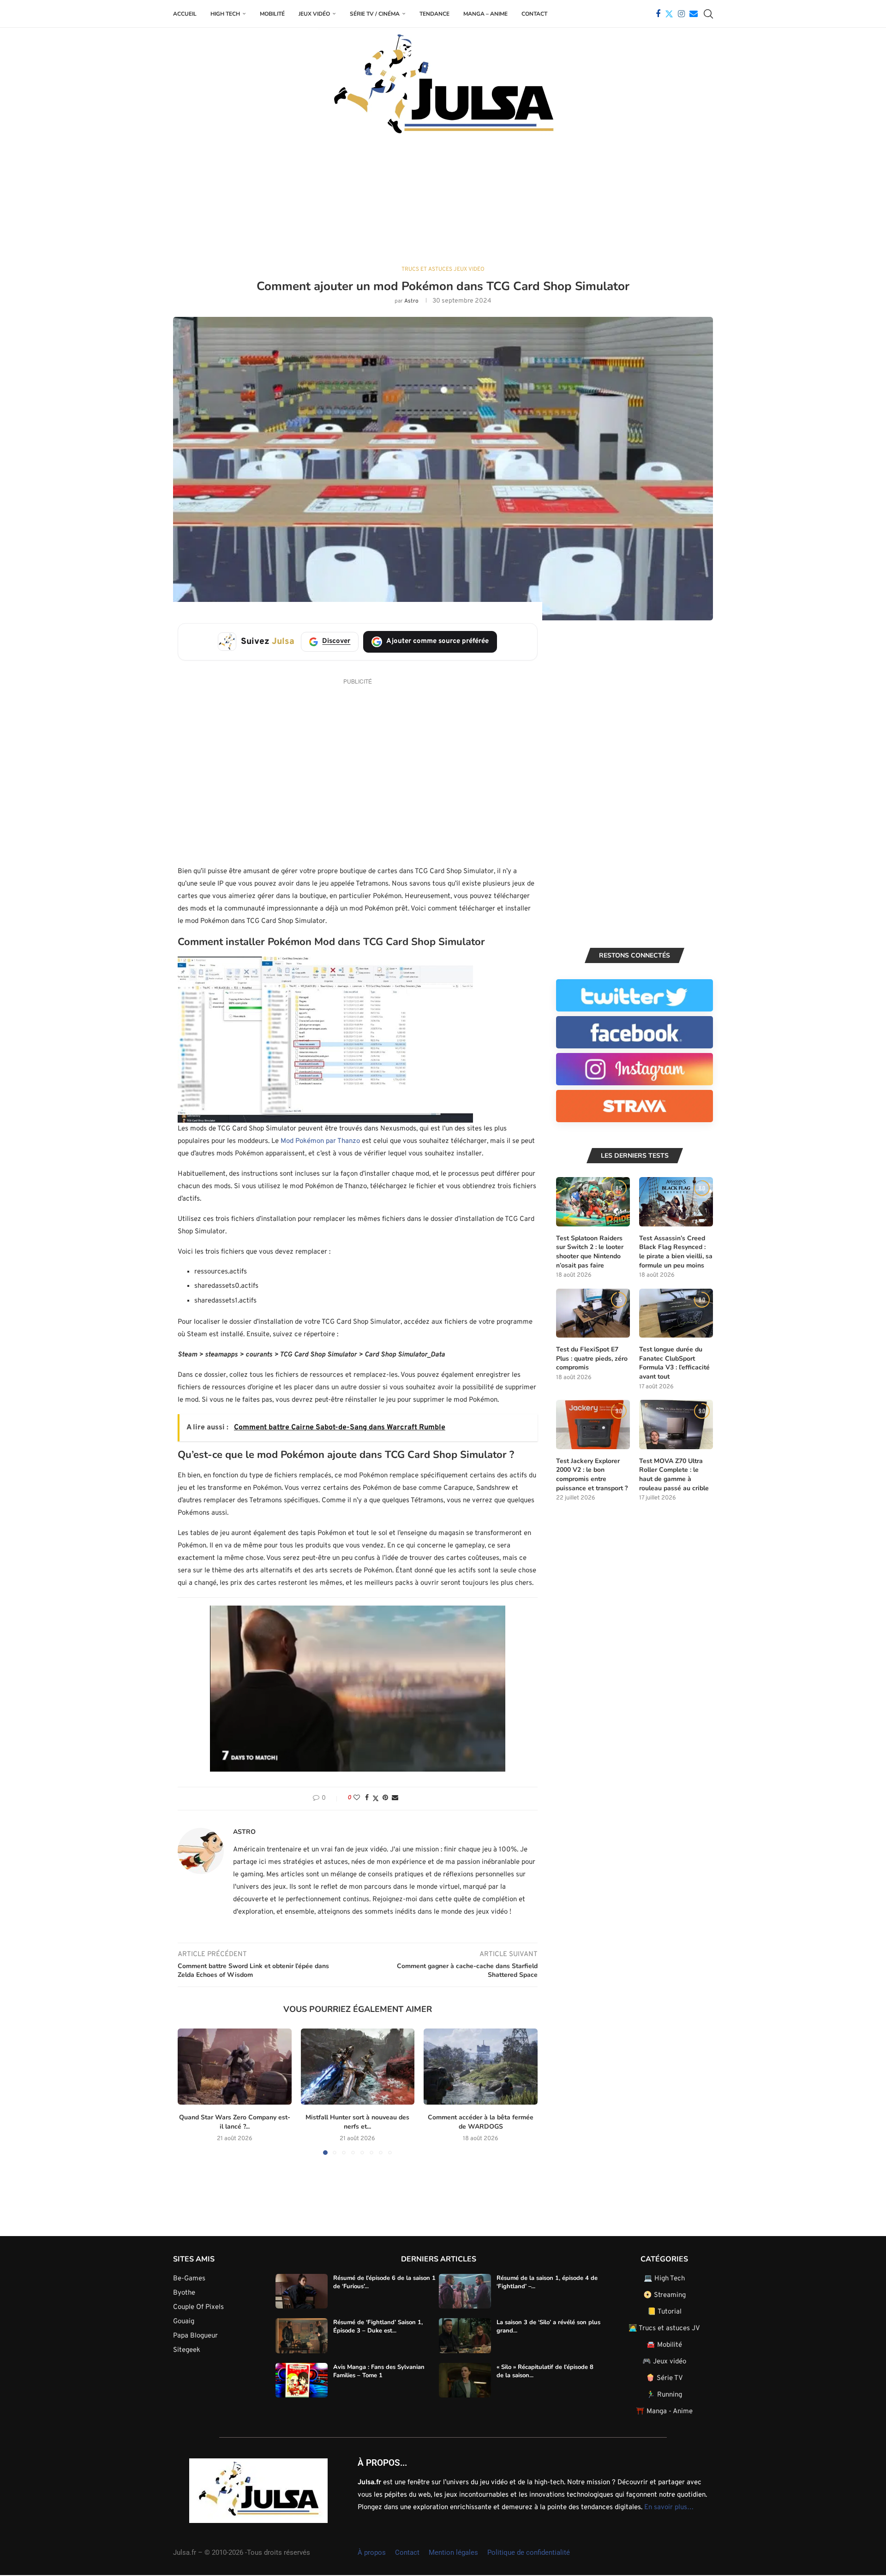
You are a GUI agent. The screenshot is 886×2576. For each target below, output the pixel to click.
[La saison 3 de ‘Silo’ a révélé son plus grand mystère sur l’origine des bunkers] (465, 2336)
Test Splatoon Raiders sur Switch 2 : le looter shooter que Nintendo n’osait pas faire (590, 1252)
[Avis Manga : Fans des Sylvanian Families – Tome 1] (302, 2380)
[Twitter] (669, 14)
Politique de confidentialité (529, 2552)
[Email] (694, 14)
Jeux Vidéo (314, 14)
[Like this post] (357, 1798)
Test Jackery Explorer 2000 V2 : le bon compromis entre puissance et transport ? (592, 1475)
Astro (411, 301)
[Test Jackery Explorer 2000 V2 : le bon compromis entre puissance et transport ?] (593, 1425)
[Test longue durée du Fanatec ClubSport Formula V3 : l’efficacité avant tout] (676, 1313)
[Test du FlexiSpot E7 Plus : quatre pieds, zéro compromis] (593, 1313)
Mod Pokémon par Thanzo (320, 1141)
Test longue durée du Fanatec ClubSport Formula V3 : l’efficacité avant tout (674, 1363)
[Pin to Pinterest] (385, 1798)
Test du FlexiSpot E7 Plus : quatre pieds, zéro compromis (592, 1358)
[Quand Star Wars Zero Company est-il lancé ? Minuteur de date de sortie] (235, 2066)
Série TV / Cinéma (375, 14)
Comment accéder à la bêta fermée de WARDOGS (481, 2122)
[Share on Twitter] (376, 1799)
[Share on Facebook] (367, 1798)
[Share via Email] (395, 1798)
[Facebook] (658, 14)
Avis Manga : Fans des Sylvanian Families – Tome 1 (379, 2371)
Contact (534, 14)
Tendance (434, 14)
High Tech (225, 14)
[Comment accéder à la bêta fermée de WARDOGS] (481, 2066)
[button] (190, 2091)
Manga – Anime (485, 14)
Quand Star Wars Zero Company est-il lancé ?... (235, 2122)
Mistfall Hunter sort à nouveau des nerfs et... (357, 2122)
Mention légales (453, 2552)
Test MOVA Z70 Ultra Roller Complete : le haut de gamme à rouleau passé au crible (674, 1475)
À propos (372, 2552)
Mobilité (272, 14)
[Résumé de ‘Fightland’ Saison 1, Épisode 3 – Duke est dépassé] (302, 2336)
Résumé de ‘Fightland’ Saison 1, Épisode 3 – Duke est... (378, 2326)
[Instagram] (681, 14)
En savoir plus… (669, 2508)
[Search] (708, 14)
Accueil (185, 14)
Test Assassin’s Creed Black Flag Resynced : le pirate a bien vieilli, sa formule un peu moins (676, 1252)
